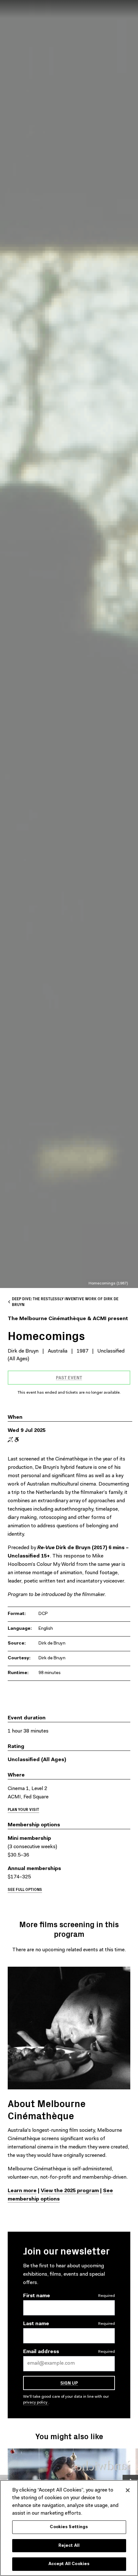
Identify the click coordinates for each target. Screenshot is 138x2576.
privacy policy (36, 2403)
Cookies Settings (69, 2527)
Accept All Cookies (69, 2564)
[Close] (128, 2490)
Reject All (69, 2546)
